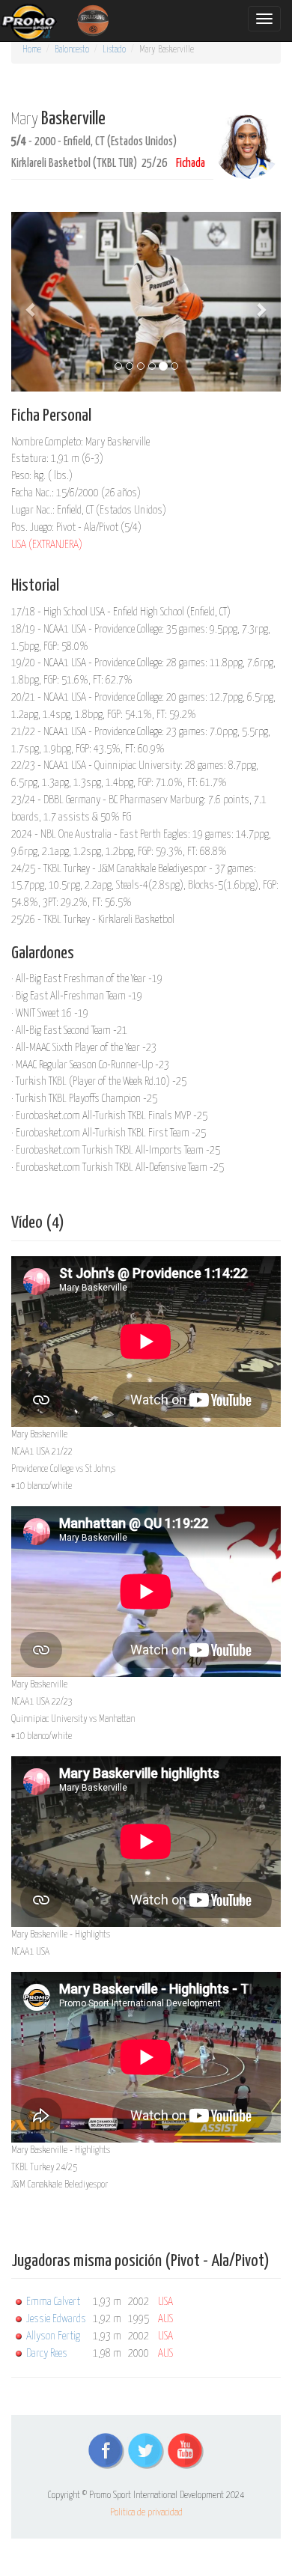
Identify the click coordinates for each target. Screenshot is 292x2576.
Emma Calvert (53, 2302)
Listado (114, 50)
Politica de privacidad (146, 2513)
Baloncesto (72, 50)
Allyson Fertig (53, 2336)
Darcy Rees (47, 2353)
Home (32, 50)
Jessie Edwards (56, 2319)
